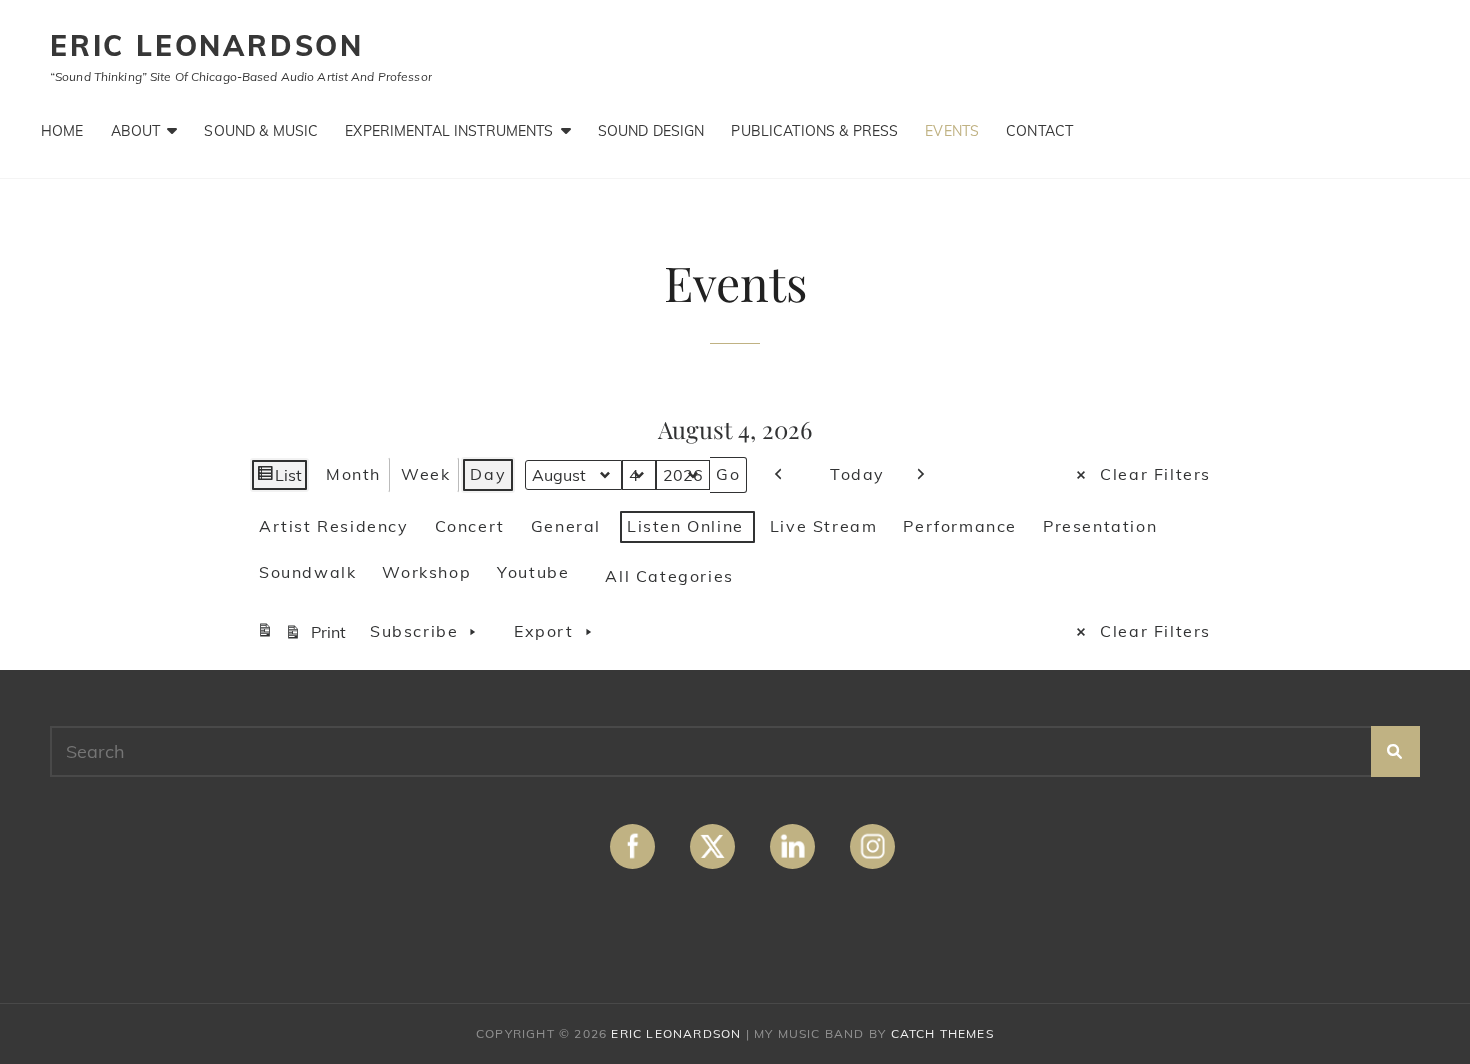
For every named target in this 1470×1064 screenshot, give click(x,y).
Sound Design (651, 131)
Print (304, 635)
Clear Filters (1155, 474)
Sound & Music (261, 131)
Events (952, 131)
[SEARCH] (1395, 751)
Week (425, 474)
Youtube (533, 572)
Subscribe (414, 631)
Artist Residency (334, 526)
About (136, 131)
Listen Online (685, 526)
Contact (1039, 131)
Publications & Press (814, 131)
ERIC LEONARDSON (207, 45)
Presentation (1100, 526)
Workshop (426, 572)
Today (857, 474)
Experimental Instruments (449, 131)
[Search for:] (735, 751)
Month (353, 474)
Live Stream (824, 526)
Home (62, 131)
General (566, 526)
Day (488, 474)
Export (544, 631)
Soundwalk (307, 572)
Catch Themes (942, 1033)
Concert (470, 526)
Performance (960, 526)
